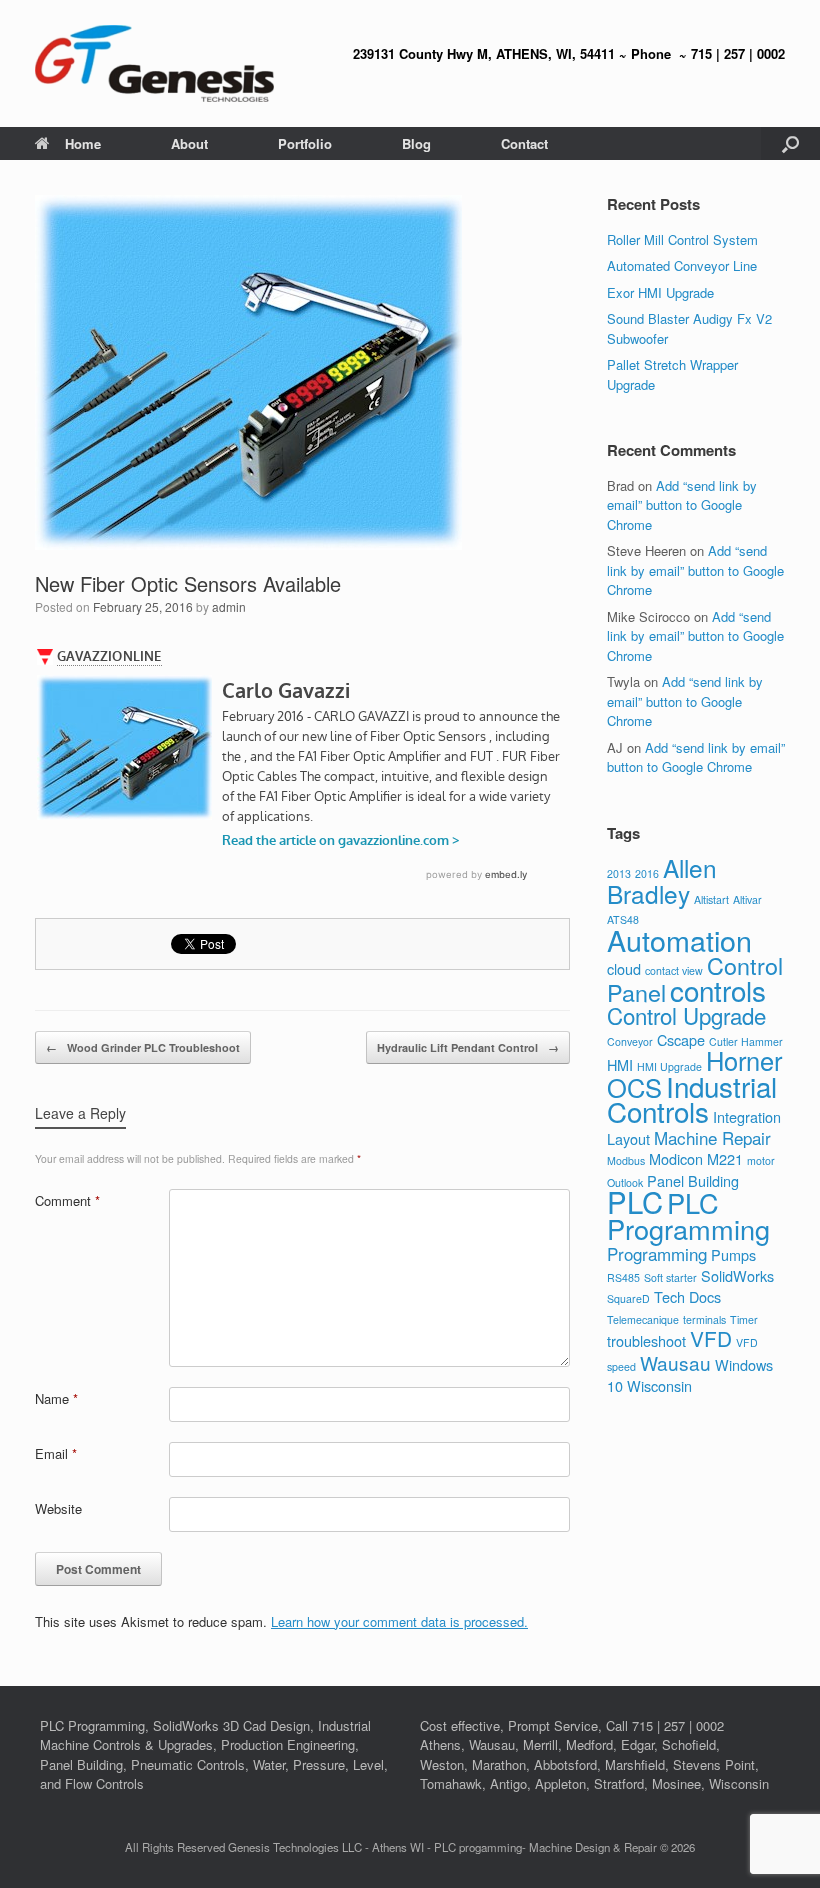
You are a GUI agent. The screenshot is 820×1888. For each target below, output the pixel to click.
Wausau (675, 1362)
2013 (619, 873)
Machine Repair (712, 1137)
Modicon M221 (696, 1158)
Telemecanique (643, 1319)
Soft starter (670, 1277)
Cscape (681, 1039)
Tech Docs (687, 1296)
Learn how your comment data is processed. (399, 1621)
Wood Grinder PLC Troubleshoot (143, 1047)
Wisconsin (659, 1385)
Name (56, 1398)
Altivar (747, 899)
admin (229, 606)
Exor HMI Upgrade (660, 292)
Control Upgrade (686, 1015)
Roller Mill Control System (682, 239)
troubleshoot (646, 1340)
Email (56, 1453)
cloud (624, 968)
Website (58, 1508)
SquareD (628, 1298)
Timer (744, 1319)
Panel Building (693, 1180)
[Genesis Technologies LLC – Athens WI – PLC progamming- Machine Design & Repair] (154, 63)
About (189, 143)
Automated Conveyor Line (682, 265)
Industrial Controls (692, 1099)
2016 (647, 873)
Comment (67, 1200)
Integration (747, 1116)
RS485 (623, 1277)
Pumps (733, 1254)
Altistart (711, 899)
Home (83, 143)
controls (718, 990)
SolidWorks (737, 1275)
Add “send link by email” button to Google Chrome (682, 505)
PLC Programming (688, 1215)
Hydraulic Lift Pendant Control (468, 1047)
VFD (711, 1338)
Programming (657, 1253)
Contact (524, 143)
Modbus (626, 1160)
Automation (679, 939)
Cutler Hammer (746, 1041)
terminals (704, 1319)
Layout (628, 1138)
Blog (416, 143)
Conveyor (630, 1041)
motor (761, 1160)
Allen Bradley (662, 880)
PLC (635, 1201)
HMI (620, 1064)
